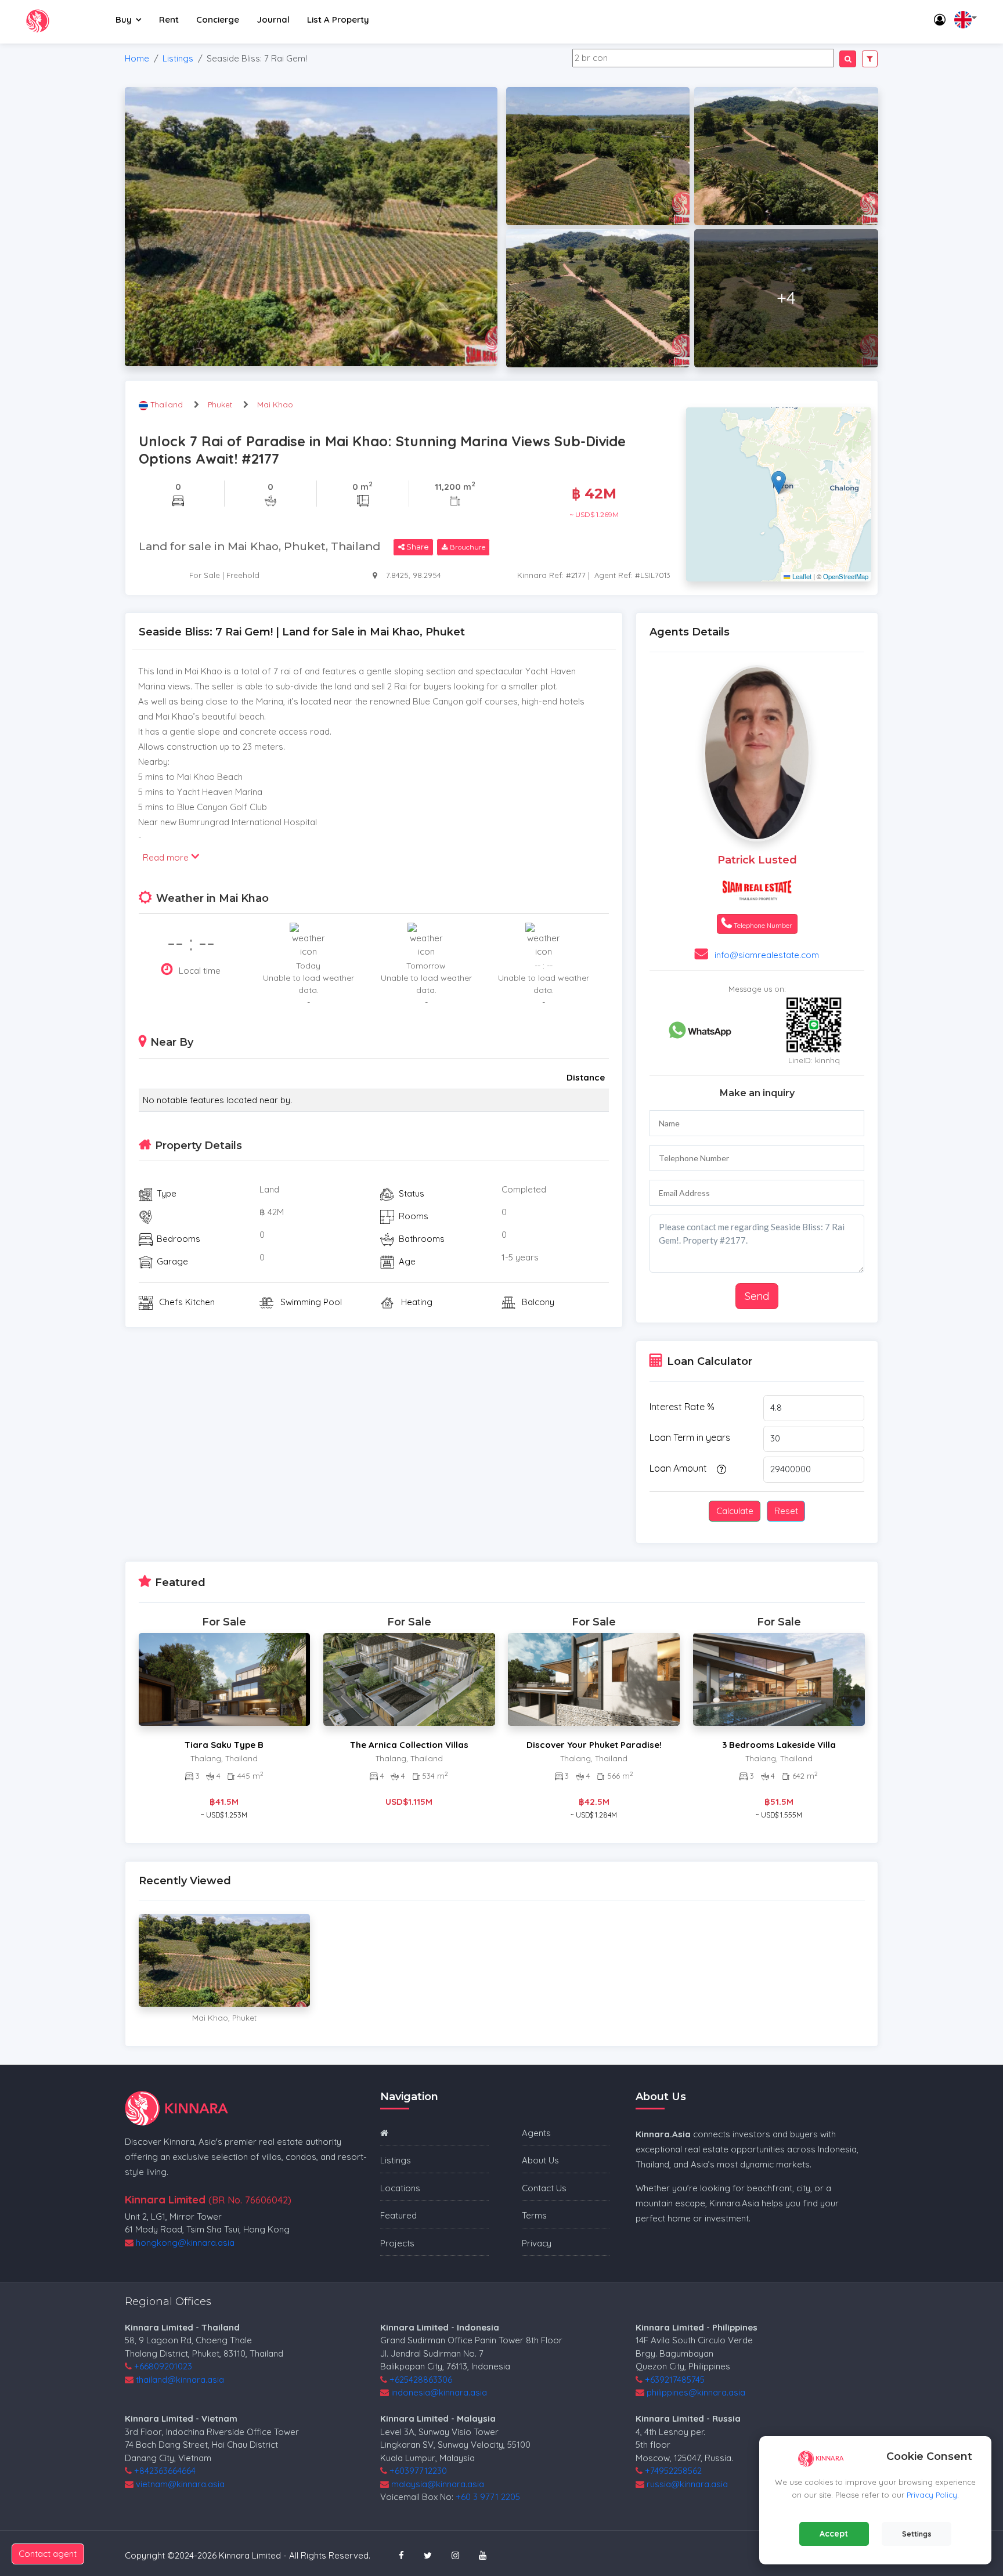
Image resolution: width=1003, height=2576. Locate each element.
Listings (178, 58)
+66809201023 (163, 2366)
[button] (779, 483)
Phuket (220, 404)
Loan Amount (678, 1468)
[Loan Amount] (720, 1469)
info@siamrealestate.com (767, 955)
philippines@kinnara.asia (696, 2392)
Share (417, 547)
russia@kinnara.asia (687, 2484)
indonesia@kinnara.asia (439, 2392)
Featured (398, 2215)
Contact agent (48, 2554)
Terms (534, 2215)
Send (757, 1296)
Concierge (218, 19)
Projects (397, 2243)
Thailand (168, 404)
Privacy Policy (932, 2495)
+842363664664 (165, 2471)
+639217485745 (675, 2380)
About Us (540, 2160)
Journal (273, 19)
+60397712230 (418, 2471)
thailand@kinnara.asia (180, 2380)
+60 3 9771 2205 (488, 2497)
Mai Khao (275, 404)
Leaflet (801, 576)
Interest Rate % (682, 1407)
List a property (338, 19)
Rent (169, 19)
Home (137, 58)
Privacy (537, 2243)
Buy (124, 19)
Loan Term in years (690, 1437)
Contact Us (544, 2188)
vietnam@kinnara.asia (180, 2484)
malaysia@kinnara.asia (438, 2484)
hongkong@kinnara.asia (185, 2243)
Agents (536, 2133)
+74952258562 (673, 2471)
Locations (400, 2188)
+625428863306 (421, 2380)
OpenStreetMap (846, 576)
